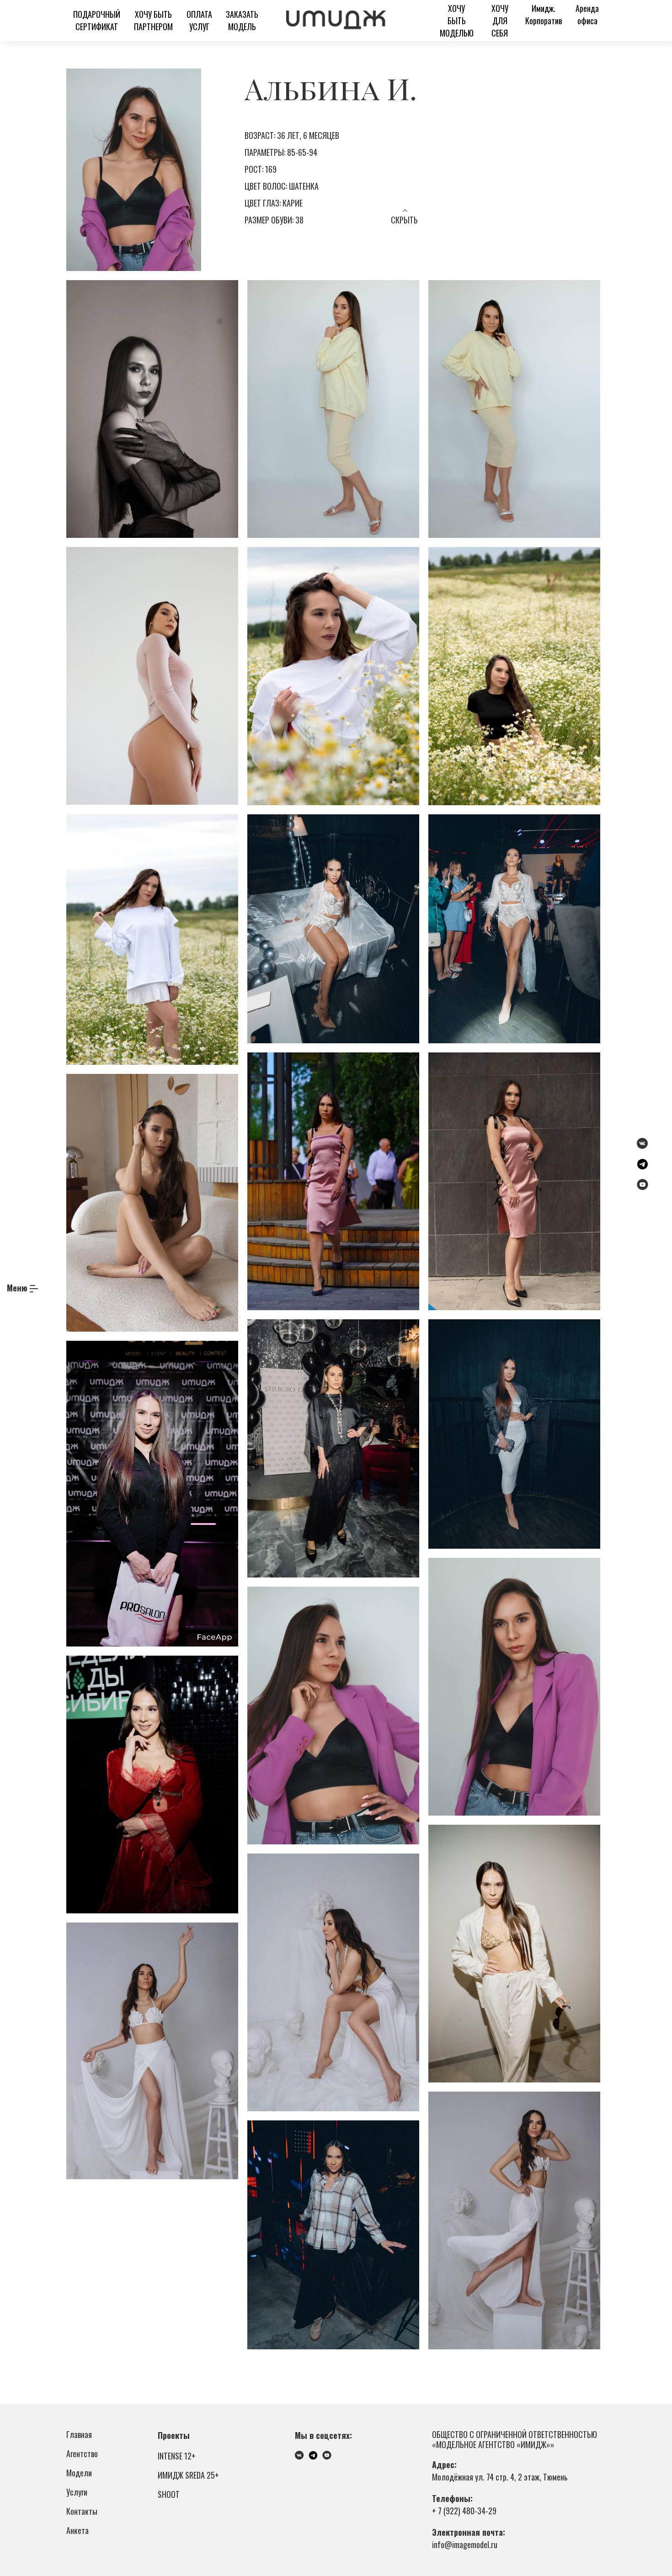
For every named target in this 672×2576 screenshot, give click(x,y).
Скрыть (404, 220)
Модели (79, 2473)
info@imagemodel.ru (465, 2544)
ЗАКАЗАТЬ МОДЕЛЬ (242, 20)
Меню (17, 1288)
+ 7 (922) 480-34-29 (464, 2511)
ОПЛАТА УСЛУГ (199, 20)
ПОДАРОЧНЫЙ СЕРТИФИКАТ (97, 20)
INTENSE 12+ (177, 2456)
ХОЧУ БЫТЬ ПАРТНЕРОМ (153, 20)
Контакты (82, 2511)
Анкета (77, 2530)
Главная (79, 2434)
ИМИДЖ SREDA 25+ (188, 2475)
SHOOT (169, 2494)
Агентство (82, 2454)
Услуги (77, 2492)
